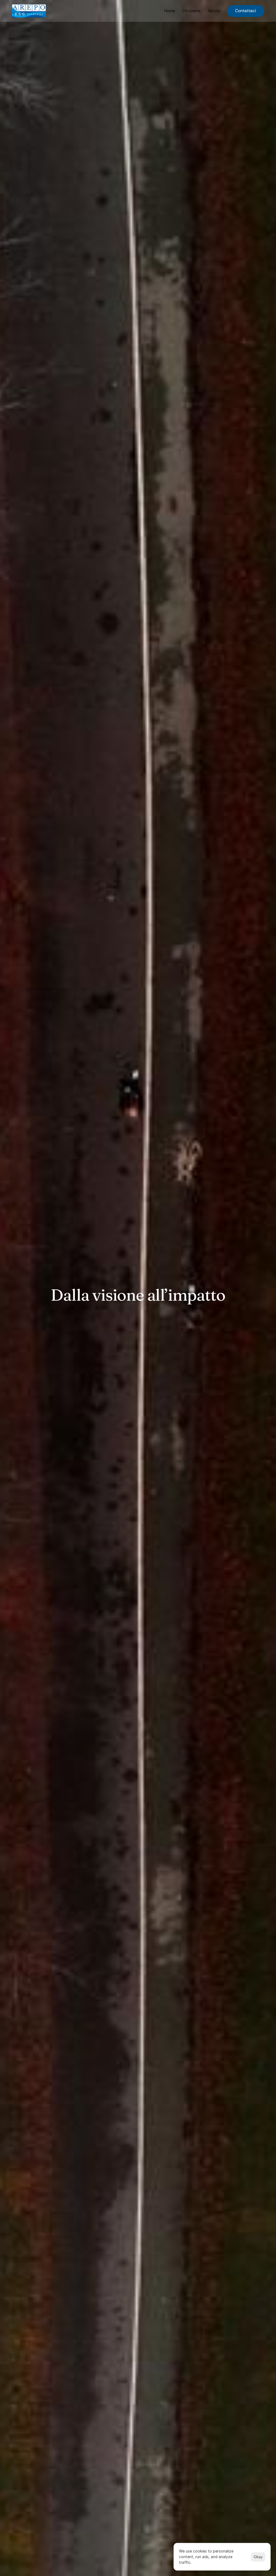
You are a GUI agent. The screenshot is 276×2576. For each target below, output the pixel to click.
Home (170, 11)
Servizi (214, 11)
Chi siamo (191, 11)
